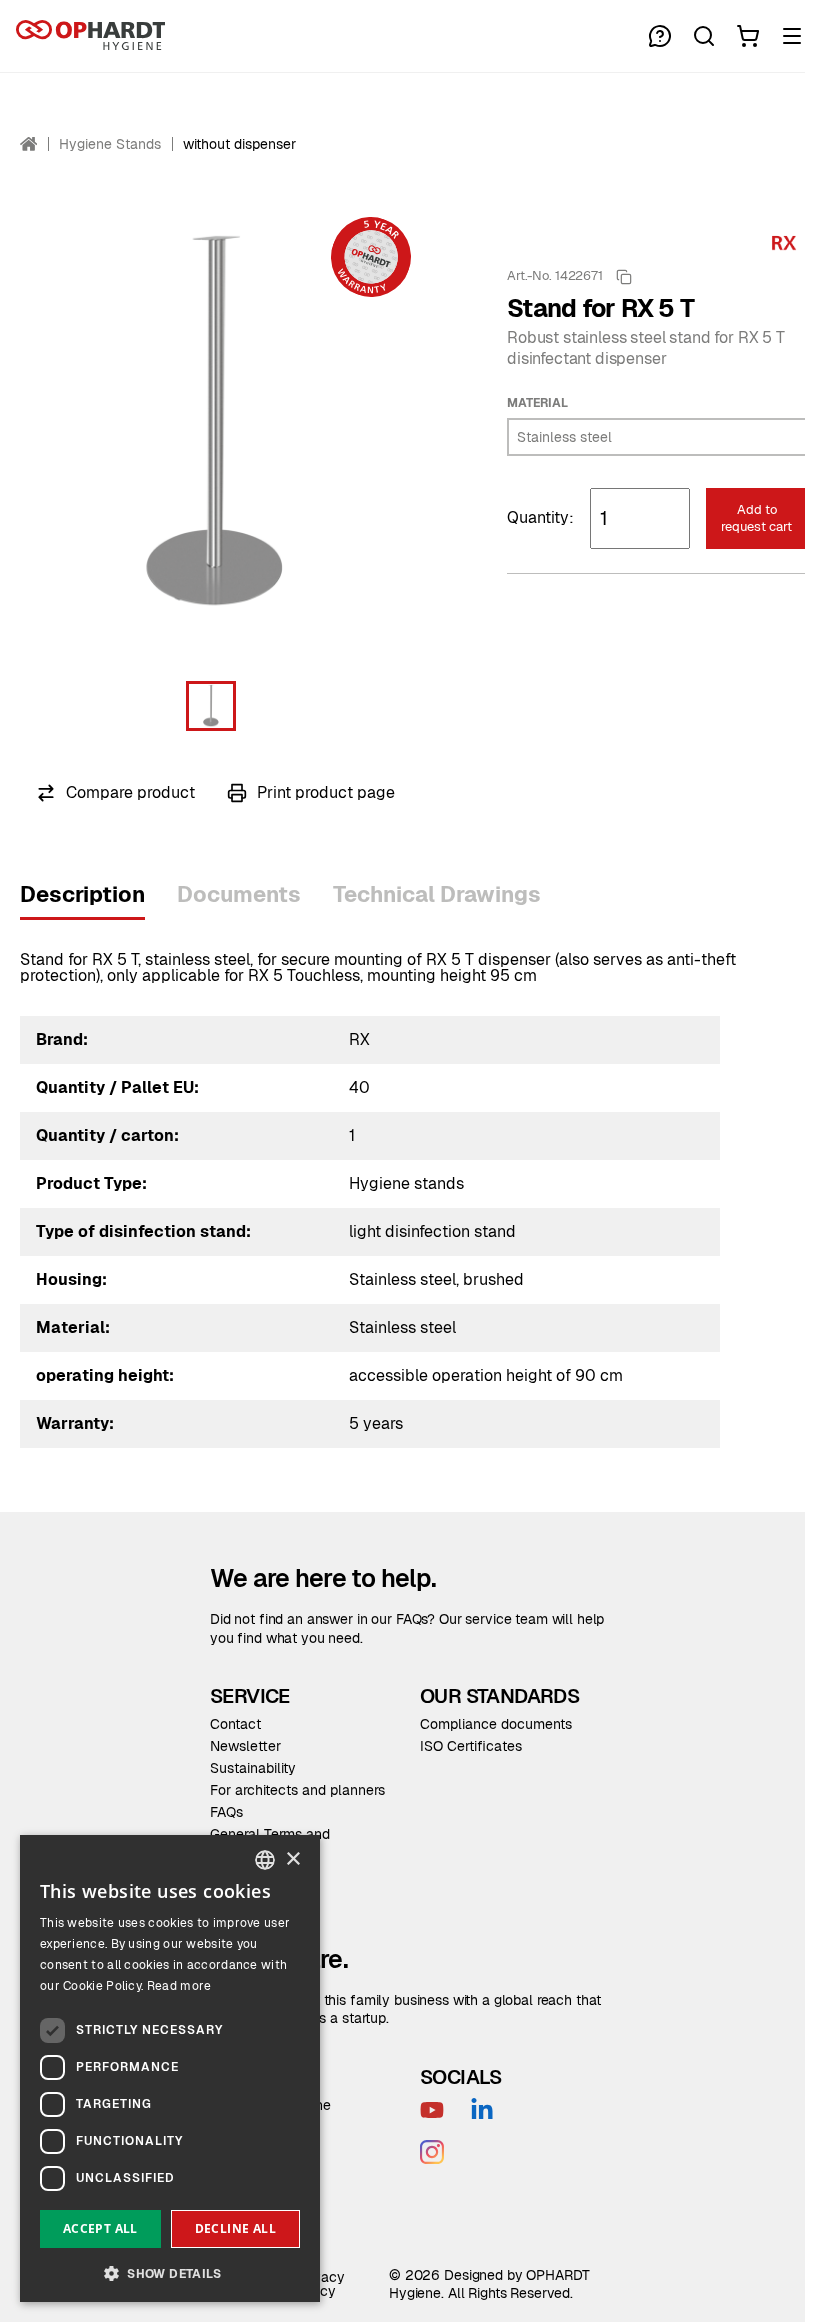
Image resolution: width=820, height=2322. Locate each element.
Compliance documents (496, 1724)
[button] (211, 706)
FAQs (226, 1812)
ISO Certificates (471, 1746)
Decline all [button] (235, 2228)
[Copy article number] (624, 277)
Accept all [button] (100, 2228)
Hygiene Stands (110, 144)
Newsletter (245, 1746)
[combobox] (265, 1860)
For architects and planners (297, 1790)
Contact (235, 1724)
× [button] (292, 1859)
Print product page (326, 792)
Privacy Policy (320, 2284)
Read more (179, 1986)
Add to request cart (756, 518)
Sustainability (253, 1768)
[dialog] (170, 2068)
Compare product (130, 792)
